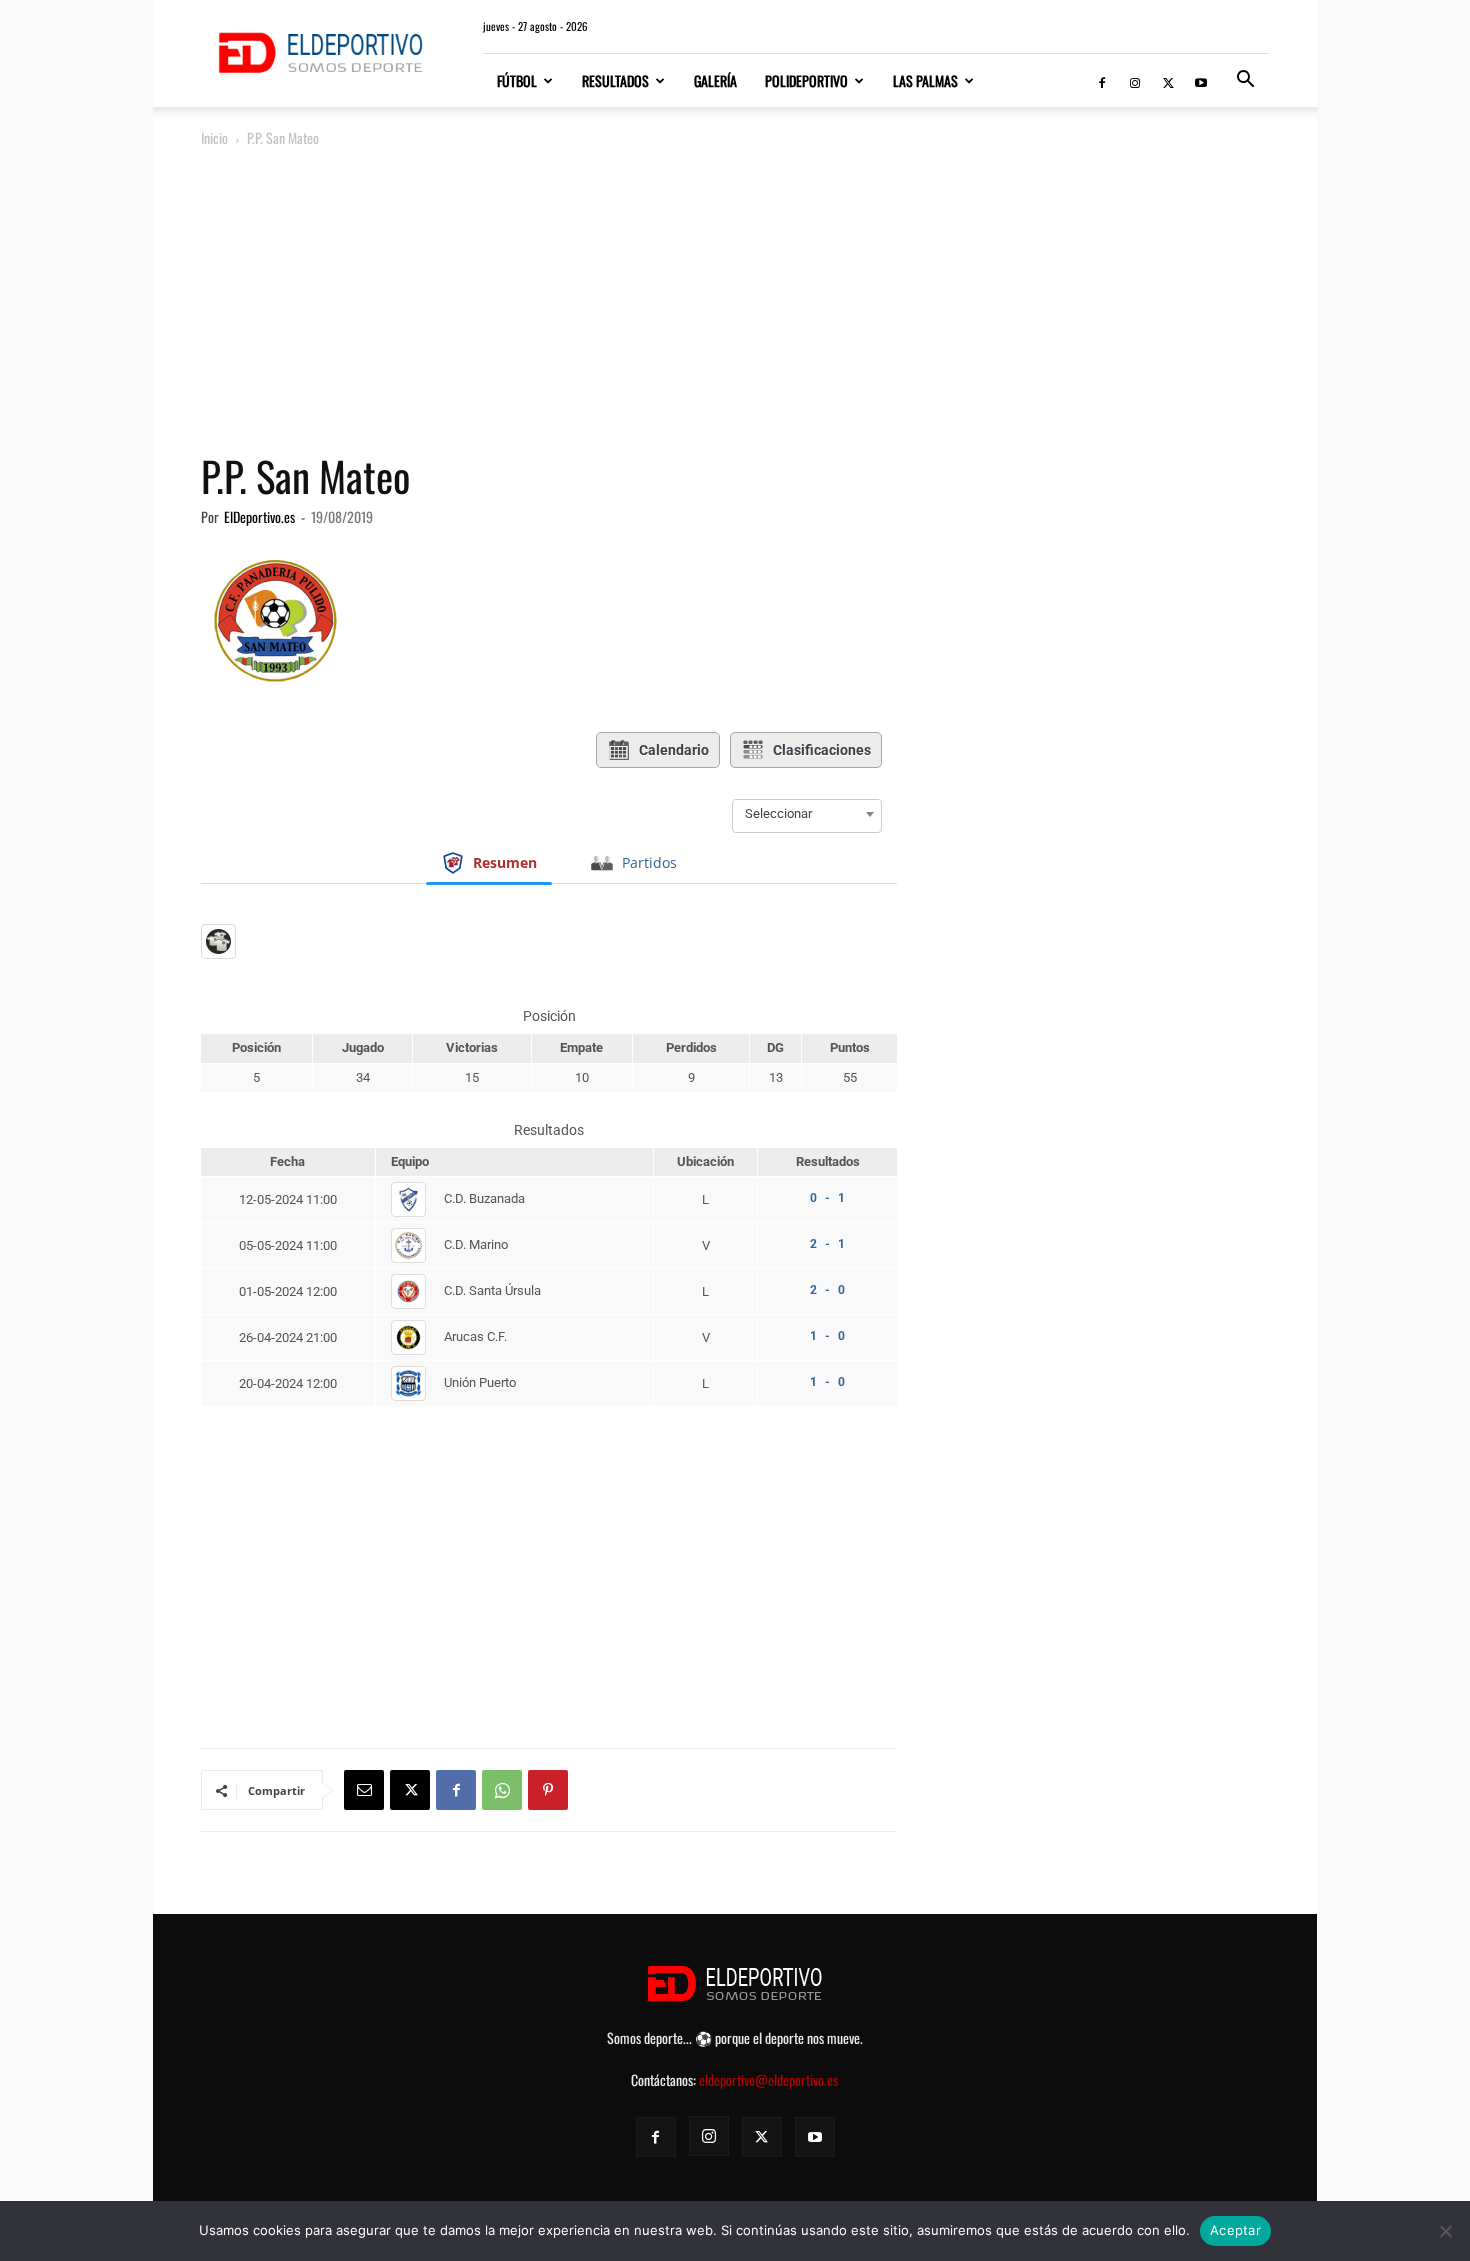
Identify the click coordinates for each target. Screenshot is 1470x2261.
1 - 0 (827, 1336)
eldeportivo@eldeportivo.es (768, 2079)
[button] (1245, 81)
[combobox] (807, 814)
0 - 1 (827, 1198)
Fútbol (517, 80)
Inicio (214, 137)
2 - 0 (827, 1290)
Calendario (674, 750)
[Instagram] (1135, 80)
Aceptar (1235, 2230)
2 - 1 (827, 1244)
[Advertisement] (735, 301)
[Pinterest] (548, 1790)
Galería (715, 80)
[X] (1168, 80)
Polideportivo (806, 80)
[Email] (364, 1790)
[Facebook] (1102, 80)
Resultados (615, 80)
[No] (1445, 2231)
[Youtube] (1201, 80)
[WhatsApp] (502, 1790)
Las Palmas (925, 80)
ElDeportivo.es (259, 516)
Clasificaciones (822, 750)
